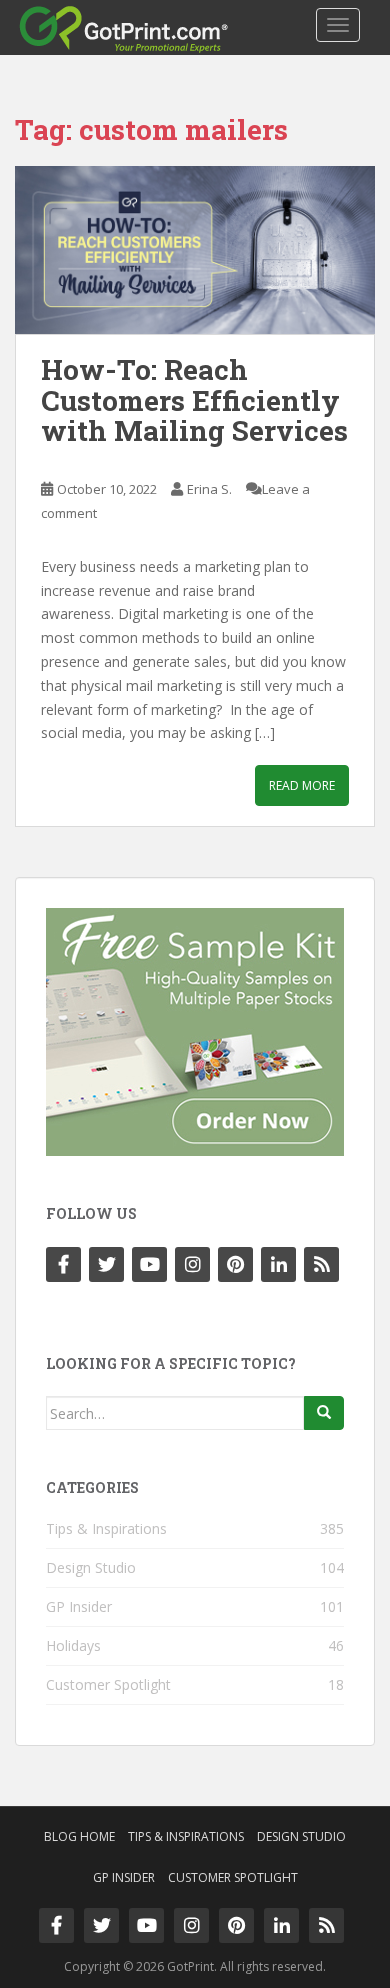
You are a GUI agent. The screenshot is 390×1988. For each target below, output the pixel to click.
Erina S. (209, 489)
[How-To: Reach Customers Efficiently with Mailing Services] (195, 250)
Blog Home (79, 1836)
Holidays (73, 1645)
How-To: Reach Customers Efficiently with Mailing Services (194, 400)
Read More (302, 785)
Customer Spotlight (108, 1684)
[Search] (324, 1413)
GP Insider (79, 1606)
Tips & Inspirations (106, 1528)
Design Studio (91, 1567)
